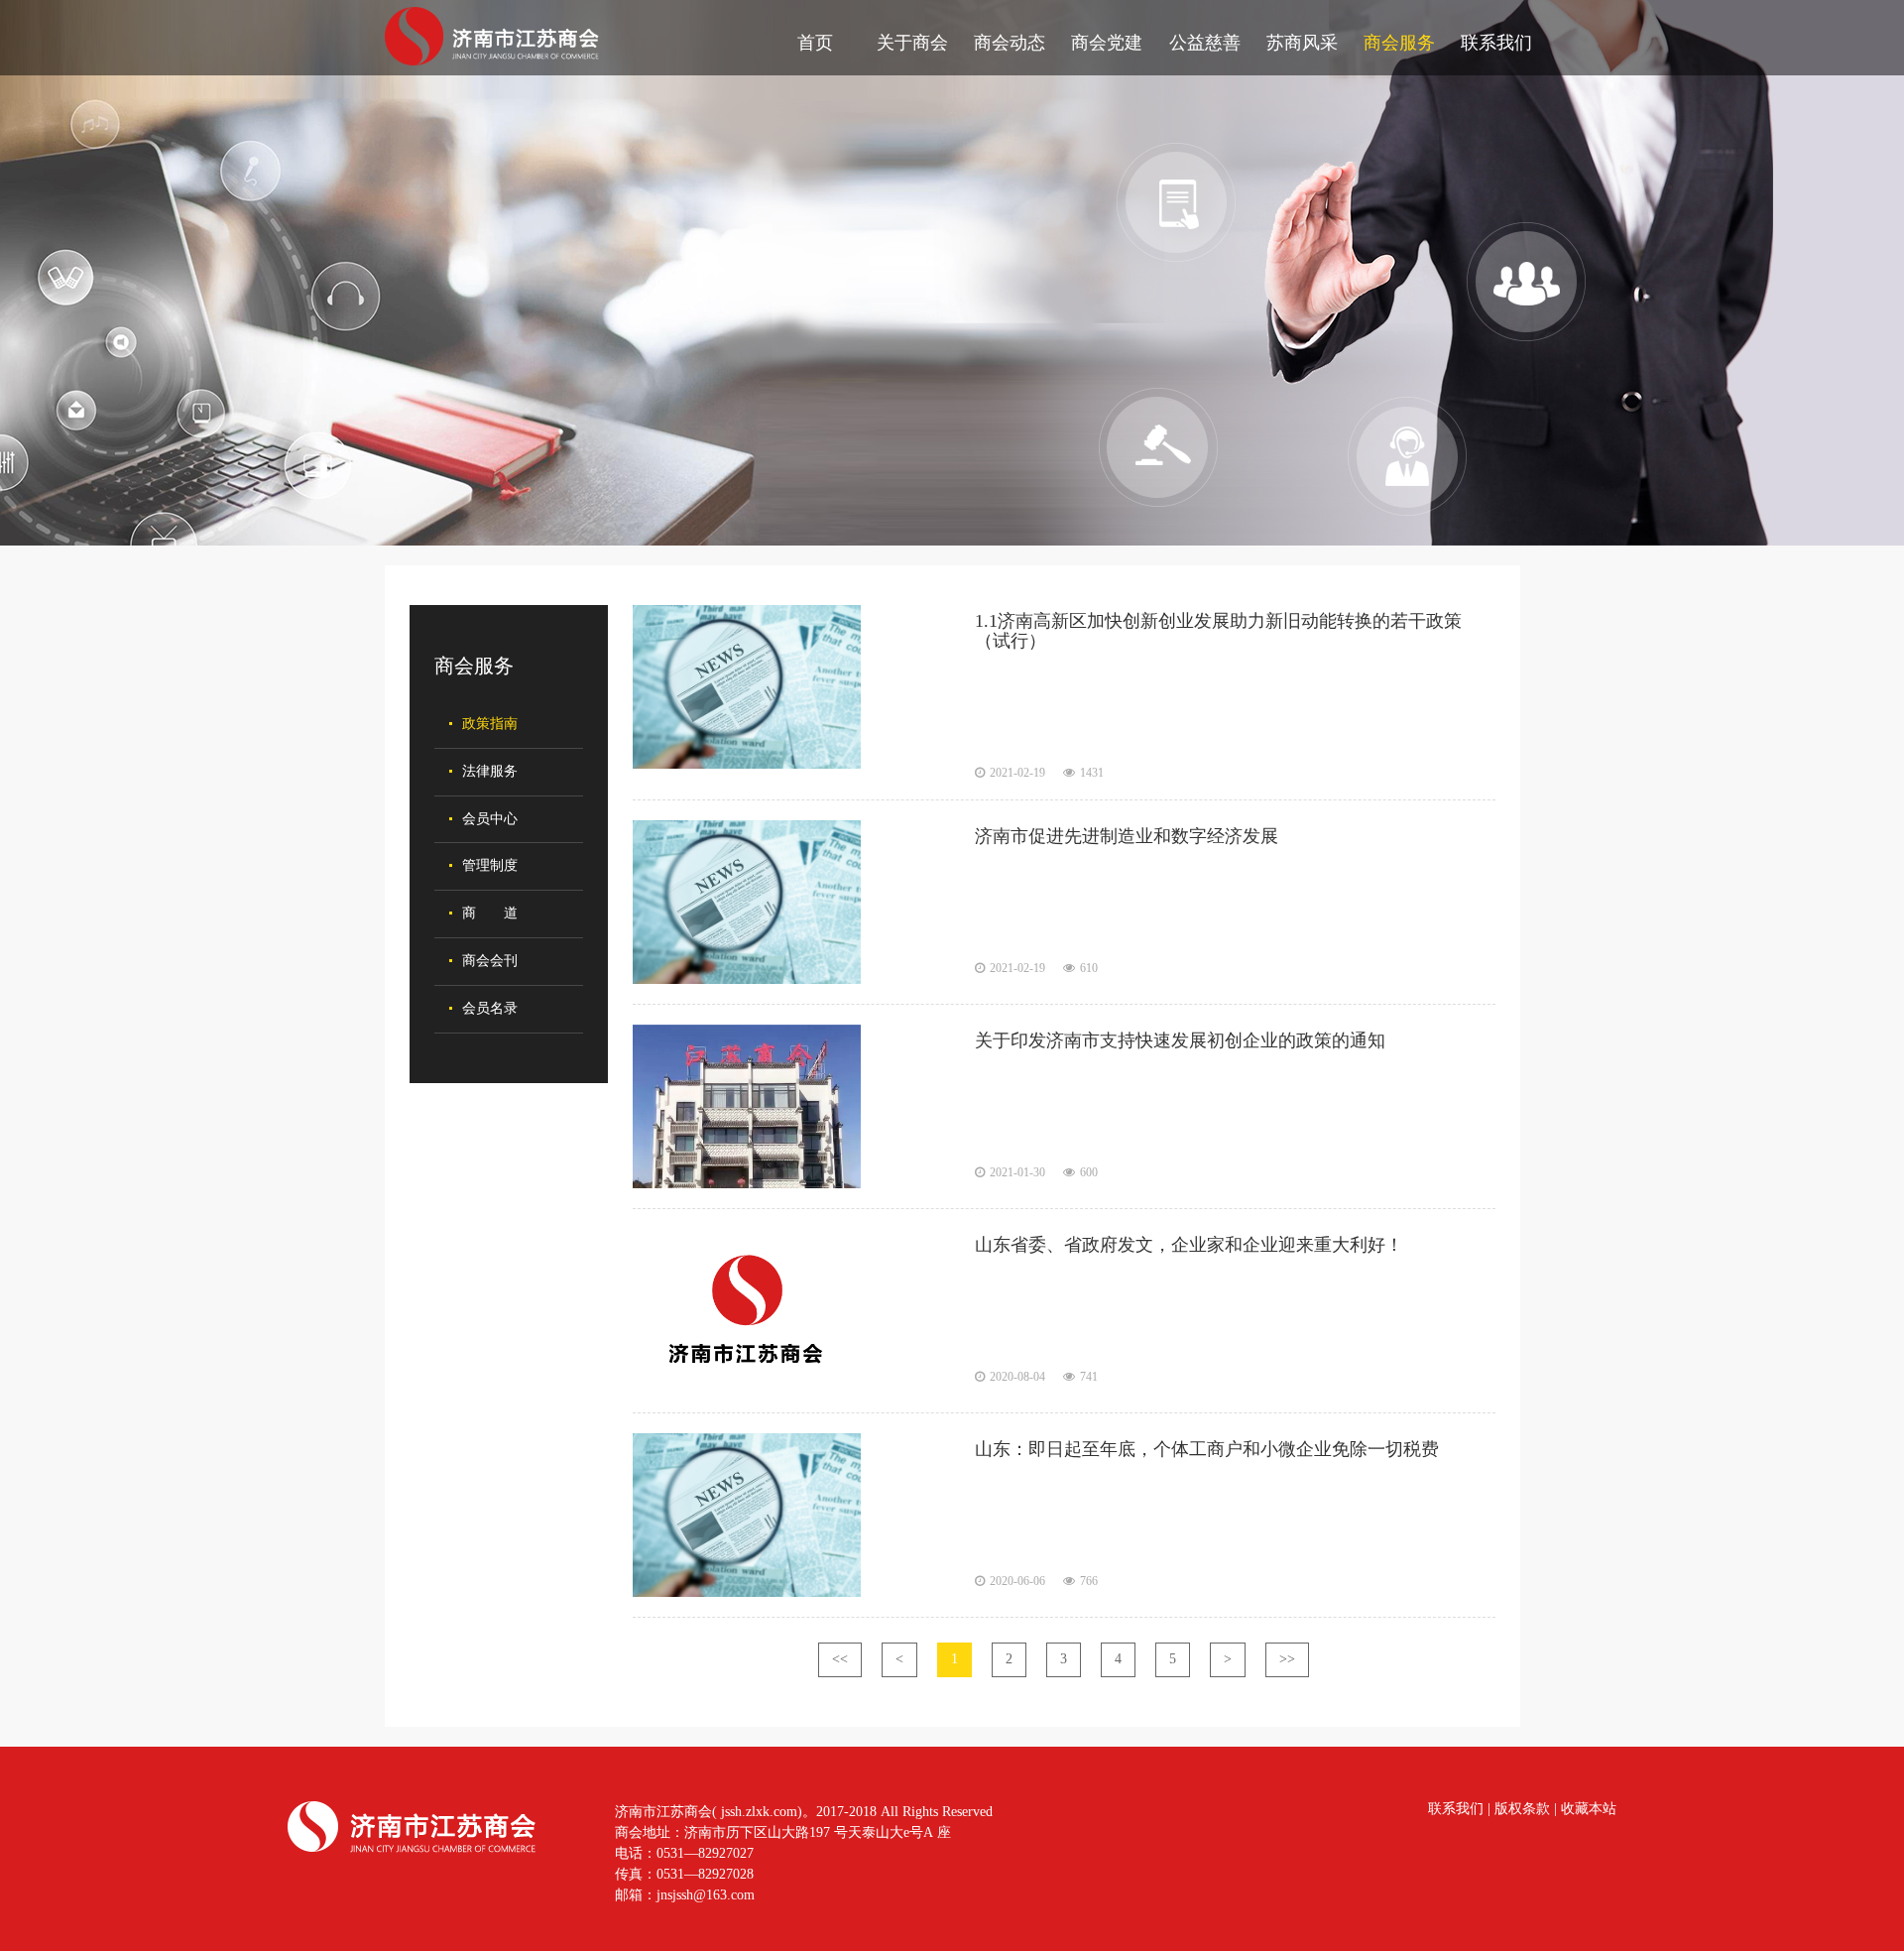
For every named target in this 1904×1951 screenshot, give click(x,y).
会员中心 (490, 819)
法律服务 (490, 771)
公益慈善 (1205, 43)
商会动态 (1010, 43)
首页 (815, 43)
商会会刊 (490, 961)
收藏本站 (1589, 1809)
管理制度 (490, 865)
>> (1287, 1659)
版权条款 (1522, 1809)
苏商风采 (1302, 43)
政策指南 (490, 724)
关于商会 (912, 43)
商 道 (490, 913)
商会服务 (1399, 43)
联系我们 (1496, 43)
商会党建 (1107, 43)
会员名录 (490, 1008)
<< (840, 1659)
